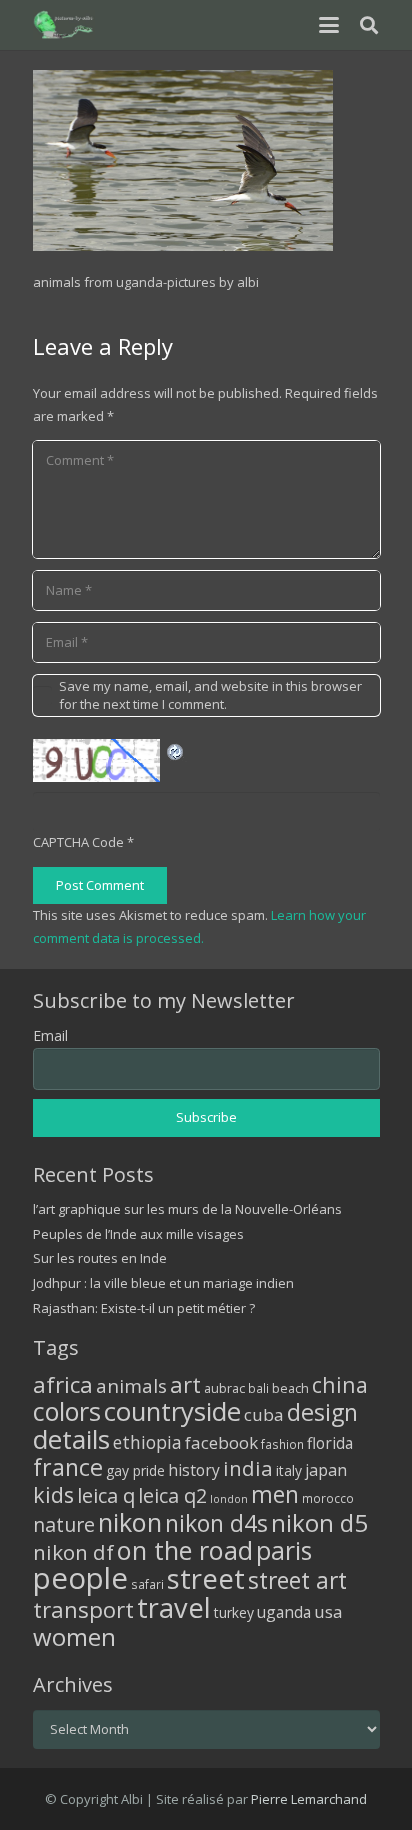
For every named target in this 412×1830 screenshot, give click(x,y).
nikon (130, 1522)
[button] (328, 25)
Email (50, 1035)
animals (131, 1386)
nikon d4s (216, 1523)
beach (290, 1388)
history (194, 1470)
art (185, 1384)
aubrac (224, 1388)
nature (64, 1524)
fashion (282, 1444)
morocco (328, 1498)
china (340, 1384)
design (322, 1412)
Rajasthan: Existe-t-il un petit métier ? (144, 1308)
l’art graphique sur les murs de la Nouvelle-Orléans (187, 1209)
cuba (264, 1414)
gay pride (135, 1470)
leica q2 (172, 1495)
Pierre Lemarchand (309, 1799)
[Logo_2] (64, 25)
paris (284, 1550)
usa (328, 1611)
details (71, 1439)
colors (67, 1411)
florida (330, 1443)
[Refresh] (176, 750)
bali (258, 1388)
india (248, 1468)
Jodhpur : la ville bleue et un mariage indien (163, 1283)
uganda (284, 1612)
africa (63, 1384)
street (206, 1578)
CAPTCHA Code (78, 842)
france (68, 1467)
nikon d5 (319, 1522)
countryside (172, 1411)
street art (297, 1580)
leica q (106, 1495)
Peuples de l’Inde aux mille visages (138, 1234)
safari (147, 1584)
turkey (234, 1612)
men (275, 1494)
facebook (221, 1442)
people (80, 1578)
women (74, 1636)
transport (83, 1609)
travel (174, 1607)
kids (53, 1494)
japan (326, 1470)
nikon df (73, 1552)
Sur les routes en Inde (100, 1258)
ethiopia (147, 1442)
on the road (185, 1550)
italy (289, 1470)
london (229, 1499)
